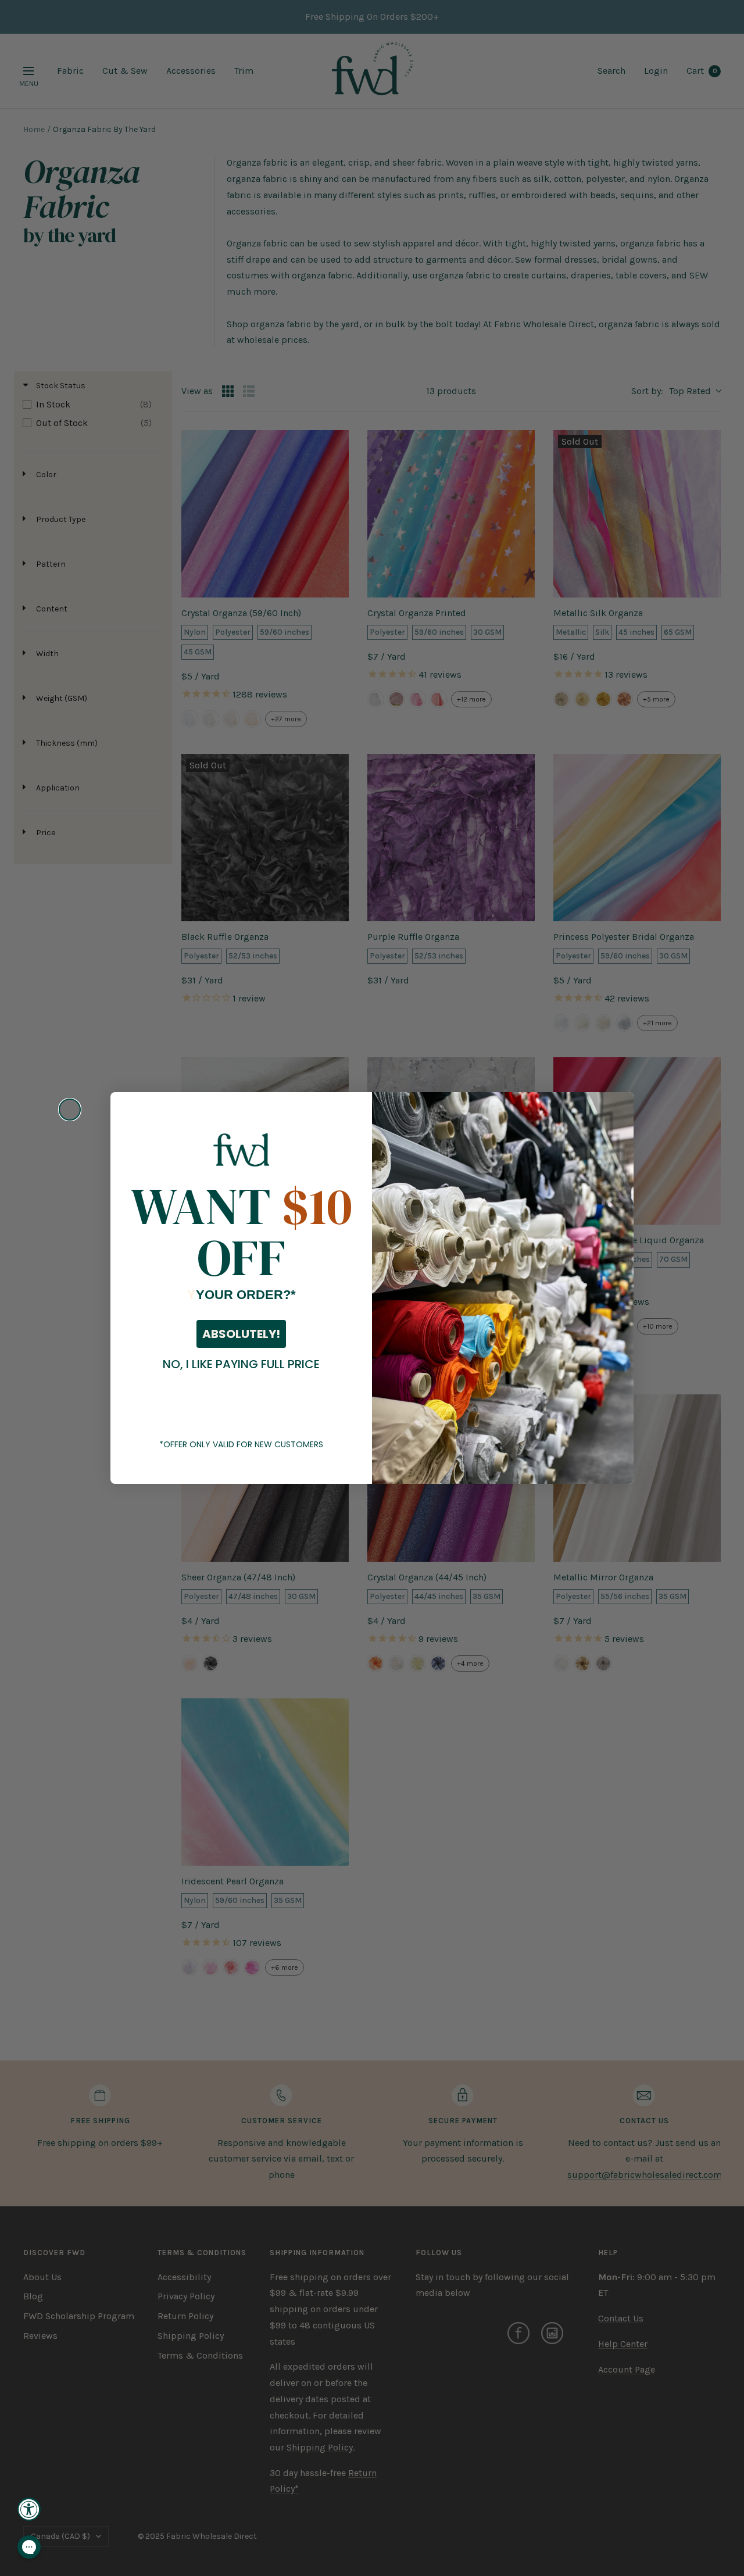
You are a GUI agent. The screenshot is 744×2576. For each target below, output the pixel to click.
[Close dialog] (70, 1110)
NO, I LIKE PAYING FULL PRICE (241, 1364)
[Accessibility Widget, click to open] (29, 2509)
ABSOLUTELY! (241, 1334)
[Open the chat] (29, 2547)
